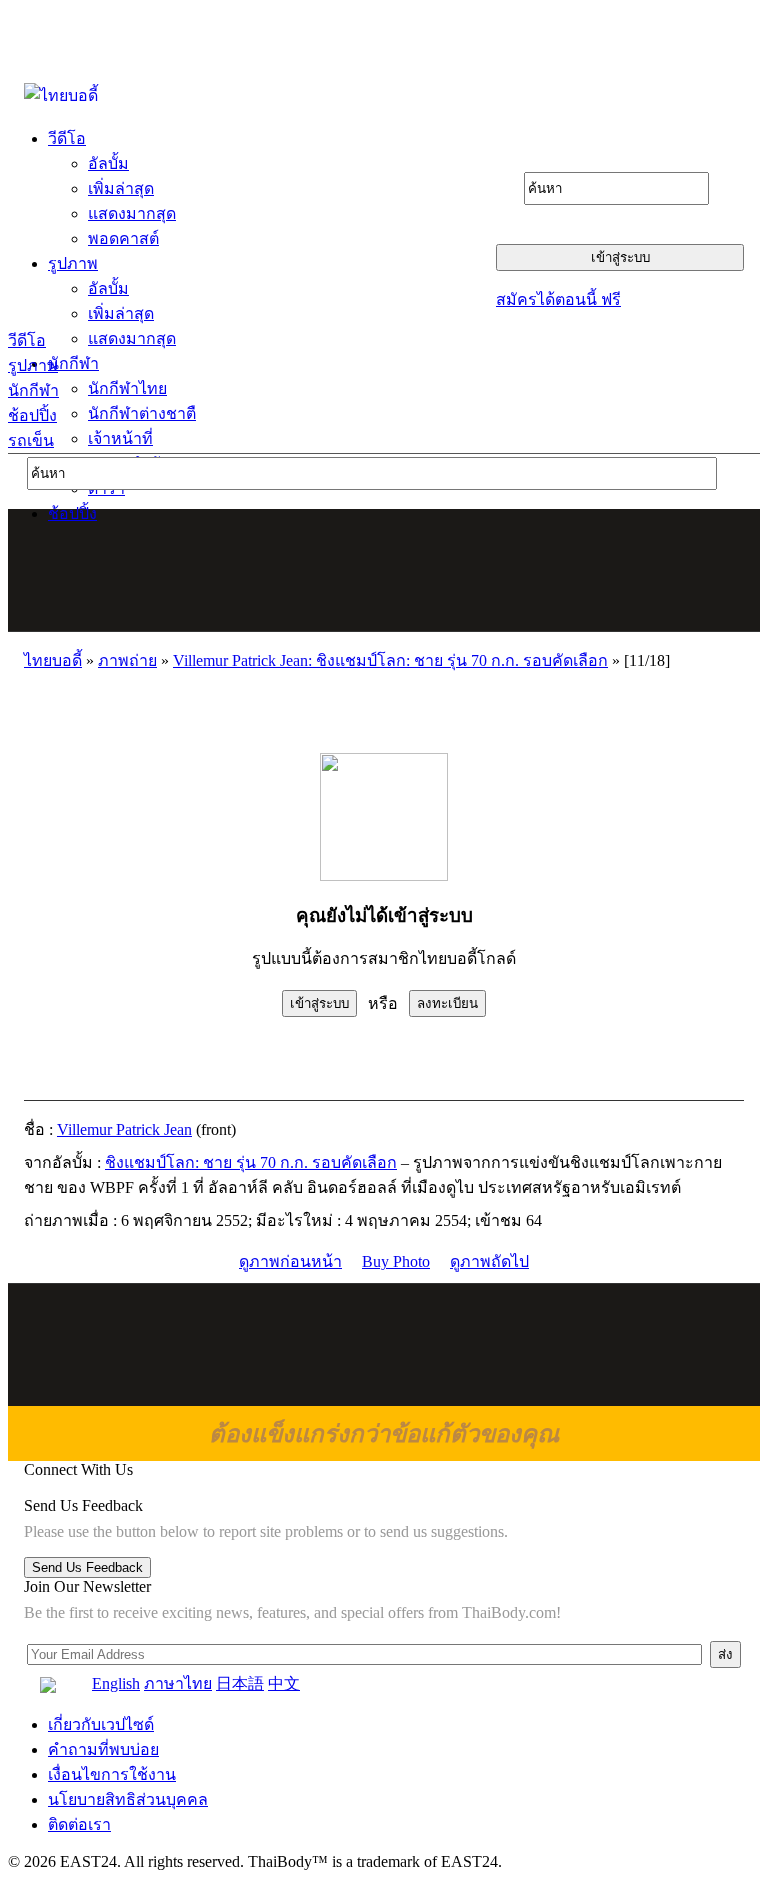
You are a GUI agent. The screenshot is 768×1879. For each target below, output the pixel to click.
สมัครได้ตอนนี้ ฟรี (558, 299)
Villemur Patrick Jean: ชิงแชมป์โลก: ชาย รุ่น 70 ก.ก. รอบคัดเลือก (390, 660)
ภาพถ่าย (127, 660)
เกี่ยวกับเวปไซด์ (101, 1724)
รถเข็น (31, 440)
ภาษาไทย (178, 1683)
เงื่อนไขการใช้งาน (112, 1774)
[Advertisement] (385, 570)
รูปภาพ (33, 365)
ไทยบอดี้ (53, 660)
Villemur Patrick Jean (124, 1129)
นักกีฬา (33, 390)
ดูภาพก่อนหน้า (290, 1261)
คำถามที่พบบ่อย (103, 1749)
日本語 (240, 1683)
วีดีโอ (27, 340)
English (116, 1683)
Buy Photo (396, 1261)
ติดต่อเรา (79, 1824)
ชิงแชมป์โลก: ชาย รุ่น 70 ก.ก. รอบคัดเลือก (251, 1162)
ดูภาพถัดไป (489, 1261)
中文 (284, 1683)
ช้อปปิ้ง (32, 415)
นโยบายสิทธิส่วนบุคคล (128, 1799)
